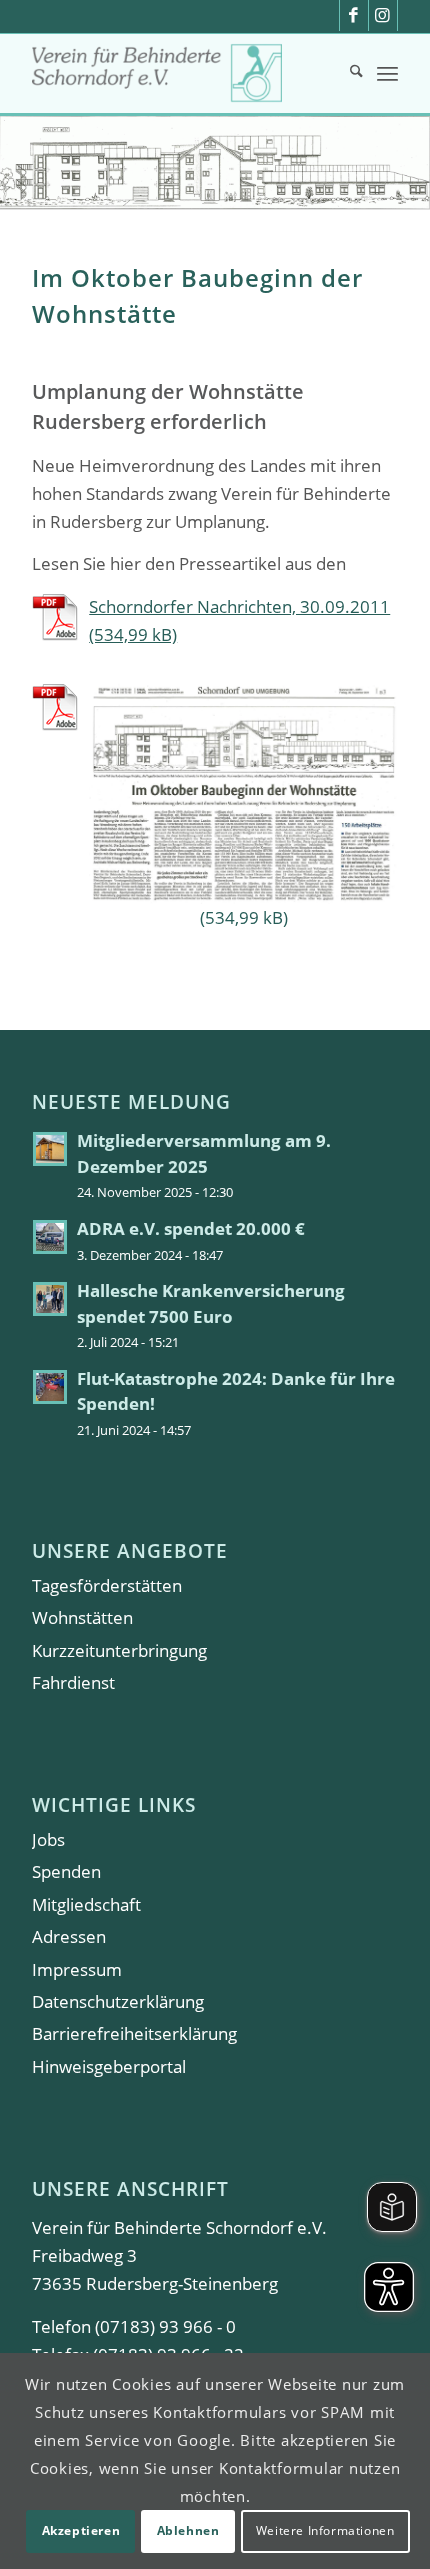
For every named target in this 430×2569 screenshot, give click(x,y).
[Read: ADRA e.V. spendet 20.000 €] (50, 1237)
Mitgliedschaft (86, 1904)
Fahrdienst (73, 1682)
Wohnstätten (82, 1617)
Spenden (66, 1871)
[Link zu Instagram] (383, 15)
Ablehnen (188, 2530)
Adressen (69, 1936)
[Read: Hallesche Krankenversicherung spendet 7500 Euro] (50, 1299)
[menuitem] (346, 73)
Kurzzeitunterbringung (119, 1650)
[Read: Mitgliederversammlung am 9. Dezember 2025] (50, 1149)
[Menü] (387, 73)
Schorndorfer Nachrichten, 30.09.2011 (239, 606)
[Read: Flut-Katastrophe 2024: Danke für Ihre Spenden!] (50, 1387)
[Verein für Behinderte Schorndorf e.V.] (178, 73)
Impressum (77, 1969)
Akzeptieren (81, 2530)
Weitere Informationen (325, 2530)
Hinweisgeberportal (109, 2066)
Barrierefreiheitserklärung (134, 2033)
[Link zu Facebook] (354, 15)
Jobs (48, 1839)
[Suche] (346, 73)
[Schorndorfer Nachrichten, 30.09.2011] (215, 807)
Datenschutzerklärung (118, 2001)
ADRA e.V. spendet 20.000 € (191, 1228)
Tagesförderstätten (107, 1585)
